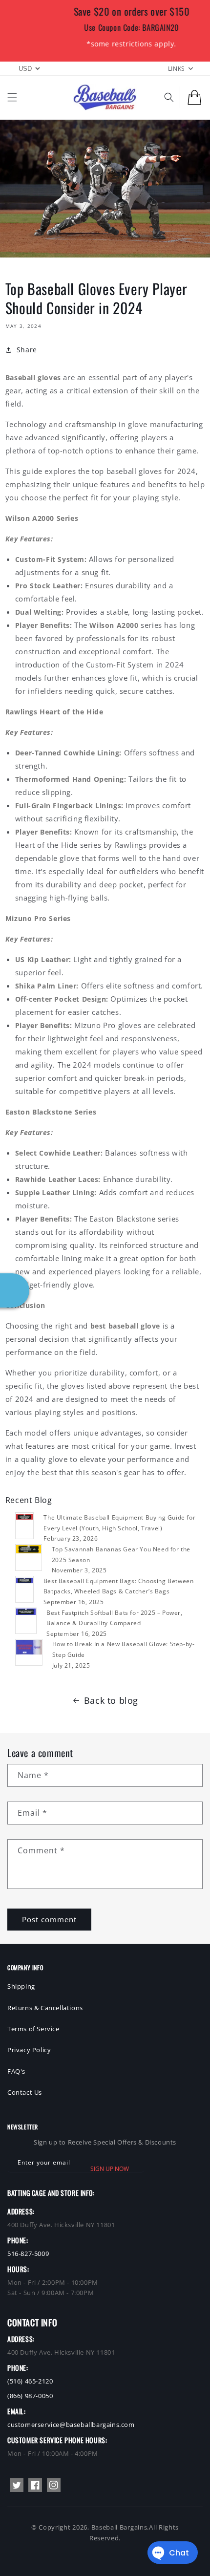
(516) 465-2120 (30, 2381)
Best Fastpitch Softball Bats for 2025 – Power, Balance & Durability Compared (115, 1618)
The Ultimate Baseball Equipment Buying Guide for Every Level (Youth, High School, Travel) (119, 1523)
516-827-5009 (28, 2254)
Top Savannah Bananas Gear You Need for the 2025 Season (121, 1555)
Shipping (21, 1986)
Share (27, 350)
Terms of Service (33, 2029)
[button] (12, 97)
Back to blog (111, 1700)
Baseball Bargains (119, 2527)
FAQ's (16, 2071)
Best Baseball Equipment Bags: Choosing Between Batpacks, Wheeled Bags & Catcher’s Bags (119, 1586)
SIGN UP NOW (110, 2169)
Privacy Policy (29, 2050)
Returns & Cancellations (45, 2008)
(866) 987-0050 (30, 2396)
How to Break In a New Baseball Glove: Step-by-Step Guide (124, 1649)
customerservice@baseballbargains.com (71, 2425)
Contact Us (25, 2092)
